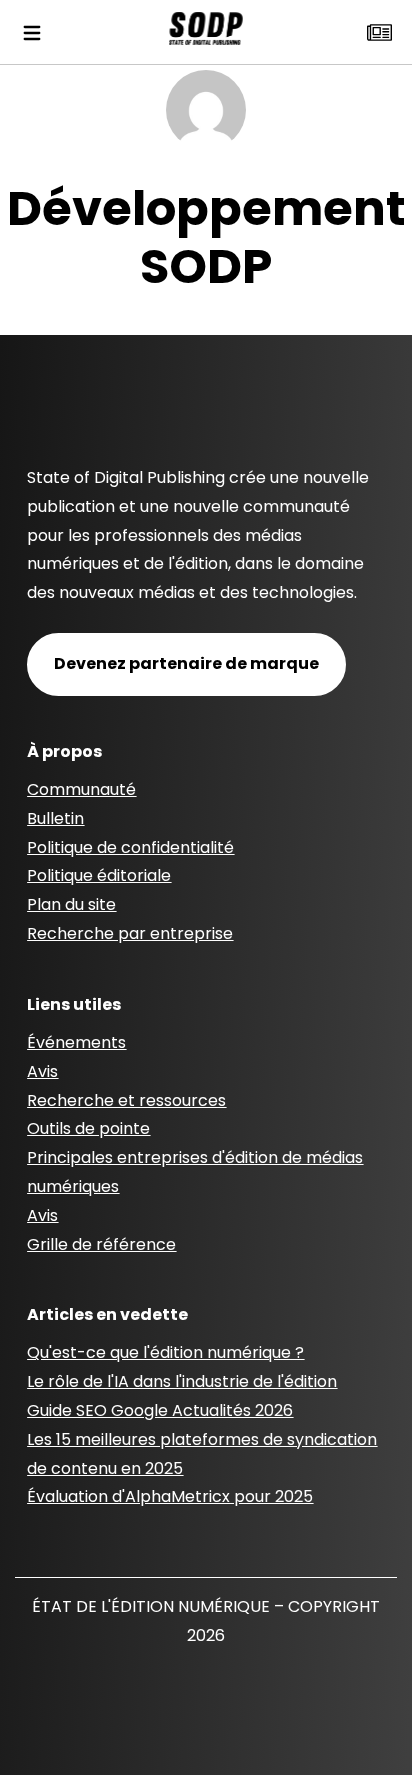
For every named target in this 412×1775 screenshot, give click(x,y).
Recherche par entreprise (130, 933)
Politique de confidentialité (130, 847)
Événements (76, 1042)
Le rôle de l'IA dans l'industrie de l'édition (182, 1381)
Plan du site (71, 904)
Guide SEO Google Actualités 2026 (160, 1410)
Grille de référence (101, 1244)
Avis (42, 1071)
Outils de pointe (88, 1128)
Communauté (81, 789)
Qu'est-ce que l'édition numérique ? (165, 1352)
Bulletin (55, 818)
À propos (64, 751)
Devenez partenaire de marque (186, 663)
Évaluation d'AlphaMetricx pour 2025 (170, 1496)
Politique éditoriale (99, 875)
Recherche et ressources (126, 1100)
